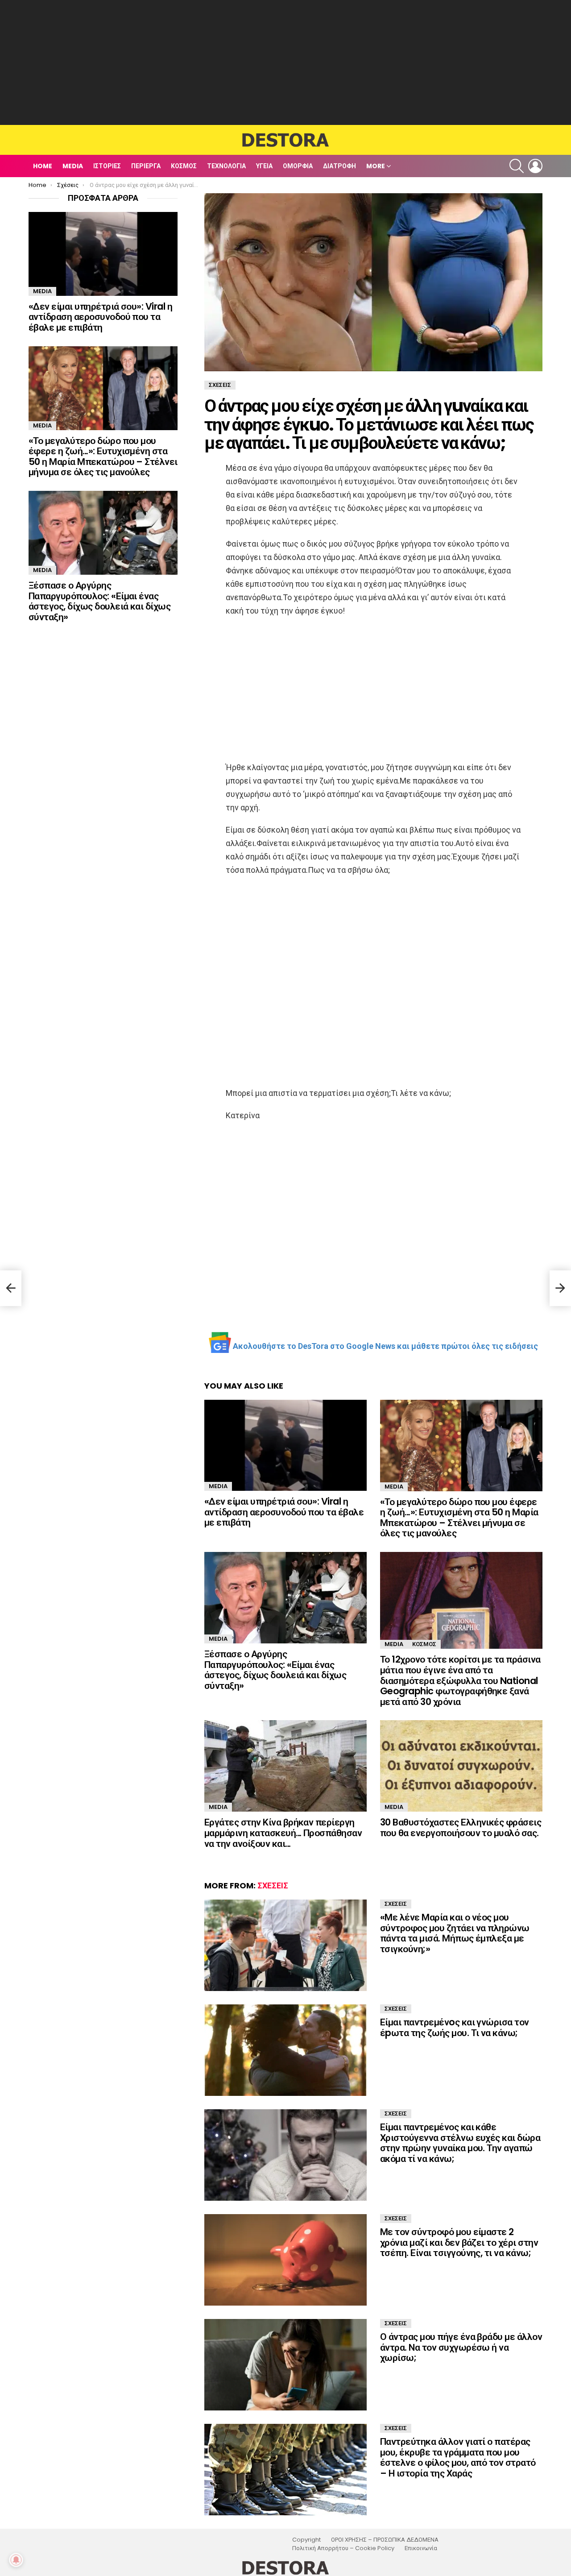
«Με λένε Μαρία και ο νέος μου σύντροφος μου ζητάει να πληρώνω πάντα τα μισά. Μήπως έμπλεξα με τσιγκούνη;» (455, 1933)
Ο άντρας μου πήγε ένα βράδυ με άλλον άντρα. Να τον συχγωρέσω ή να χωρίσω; (461, 2347)
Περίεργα (146, 166)
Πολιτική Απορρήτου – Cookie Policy (343, 2548)
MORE (376, 166)
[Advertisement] (285, 62)
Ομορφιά (298, 166)
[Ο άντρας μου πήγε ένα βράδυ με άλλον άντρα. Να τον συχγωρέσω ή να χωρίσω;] (285, 2365)
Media (73, 166)
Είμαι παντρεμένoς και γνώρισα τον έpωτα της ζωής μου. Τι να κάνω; (455, 2027)
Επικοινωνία (421, 2548)
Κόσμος (184, 166)
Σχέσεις (273, 1885)
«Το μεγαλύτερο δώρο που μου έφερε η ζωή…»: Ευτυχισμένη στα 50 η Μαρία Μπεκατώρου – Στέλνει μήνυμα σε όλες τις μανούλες (459, 1518)
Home (43, 166)
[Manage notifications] (16, 2560)
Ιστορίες (107, 166)
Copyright (306, 2540)
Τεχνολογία (226, 166)
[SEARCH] (517, 166)
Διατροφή (339, 166)
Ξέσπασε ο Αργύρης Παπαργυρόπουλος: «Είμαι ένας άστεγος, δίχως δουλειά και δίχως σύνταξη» (275, 1670)
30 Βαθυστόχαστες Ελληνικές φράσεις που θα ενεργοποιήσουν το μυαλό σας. (461, 1827)
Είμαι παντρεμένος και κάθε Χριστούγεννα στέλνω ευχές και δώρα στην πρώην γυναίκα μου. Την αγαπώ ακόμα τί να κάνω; (460, 2143)
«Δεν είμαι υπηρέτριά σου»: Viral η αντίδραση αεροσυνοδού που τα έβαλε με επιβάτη (284, 1512)
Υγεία (264, 166)
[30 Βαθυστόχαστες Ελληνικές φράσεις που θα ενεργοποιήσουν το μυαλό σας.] (461, 1766)
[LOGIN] (535, 166)
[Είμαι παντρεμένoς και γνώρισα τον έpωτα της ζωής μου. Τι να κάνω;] (285, 2050)
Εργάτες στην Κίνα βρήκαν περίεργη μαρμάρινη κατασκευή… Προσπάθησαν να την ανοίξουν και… (283, 1833)
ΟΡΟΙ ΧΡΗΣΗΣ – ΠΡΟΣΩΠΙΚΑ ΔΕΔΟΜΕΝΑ (385, 2540)
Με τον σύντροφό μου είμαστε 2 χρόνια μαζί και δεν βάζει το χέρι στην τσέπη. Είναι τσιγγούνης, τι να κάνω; (459, 2242)
